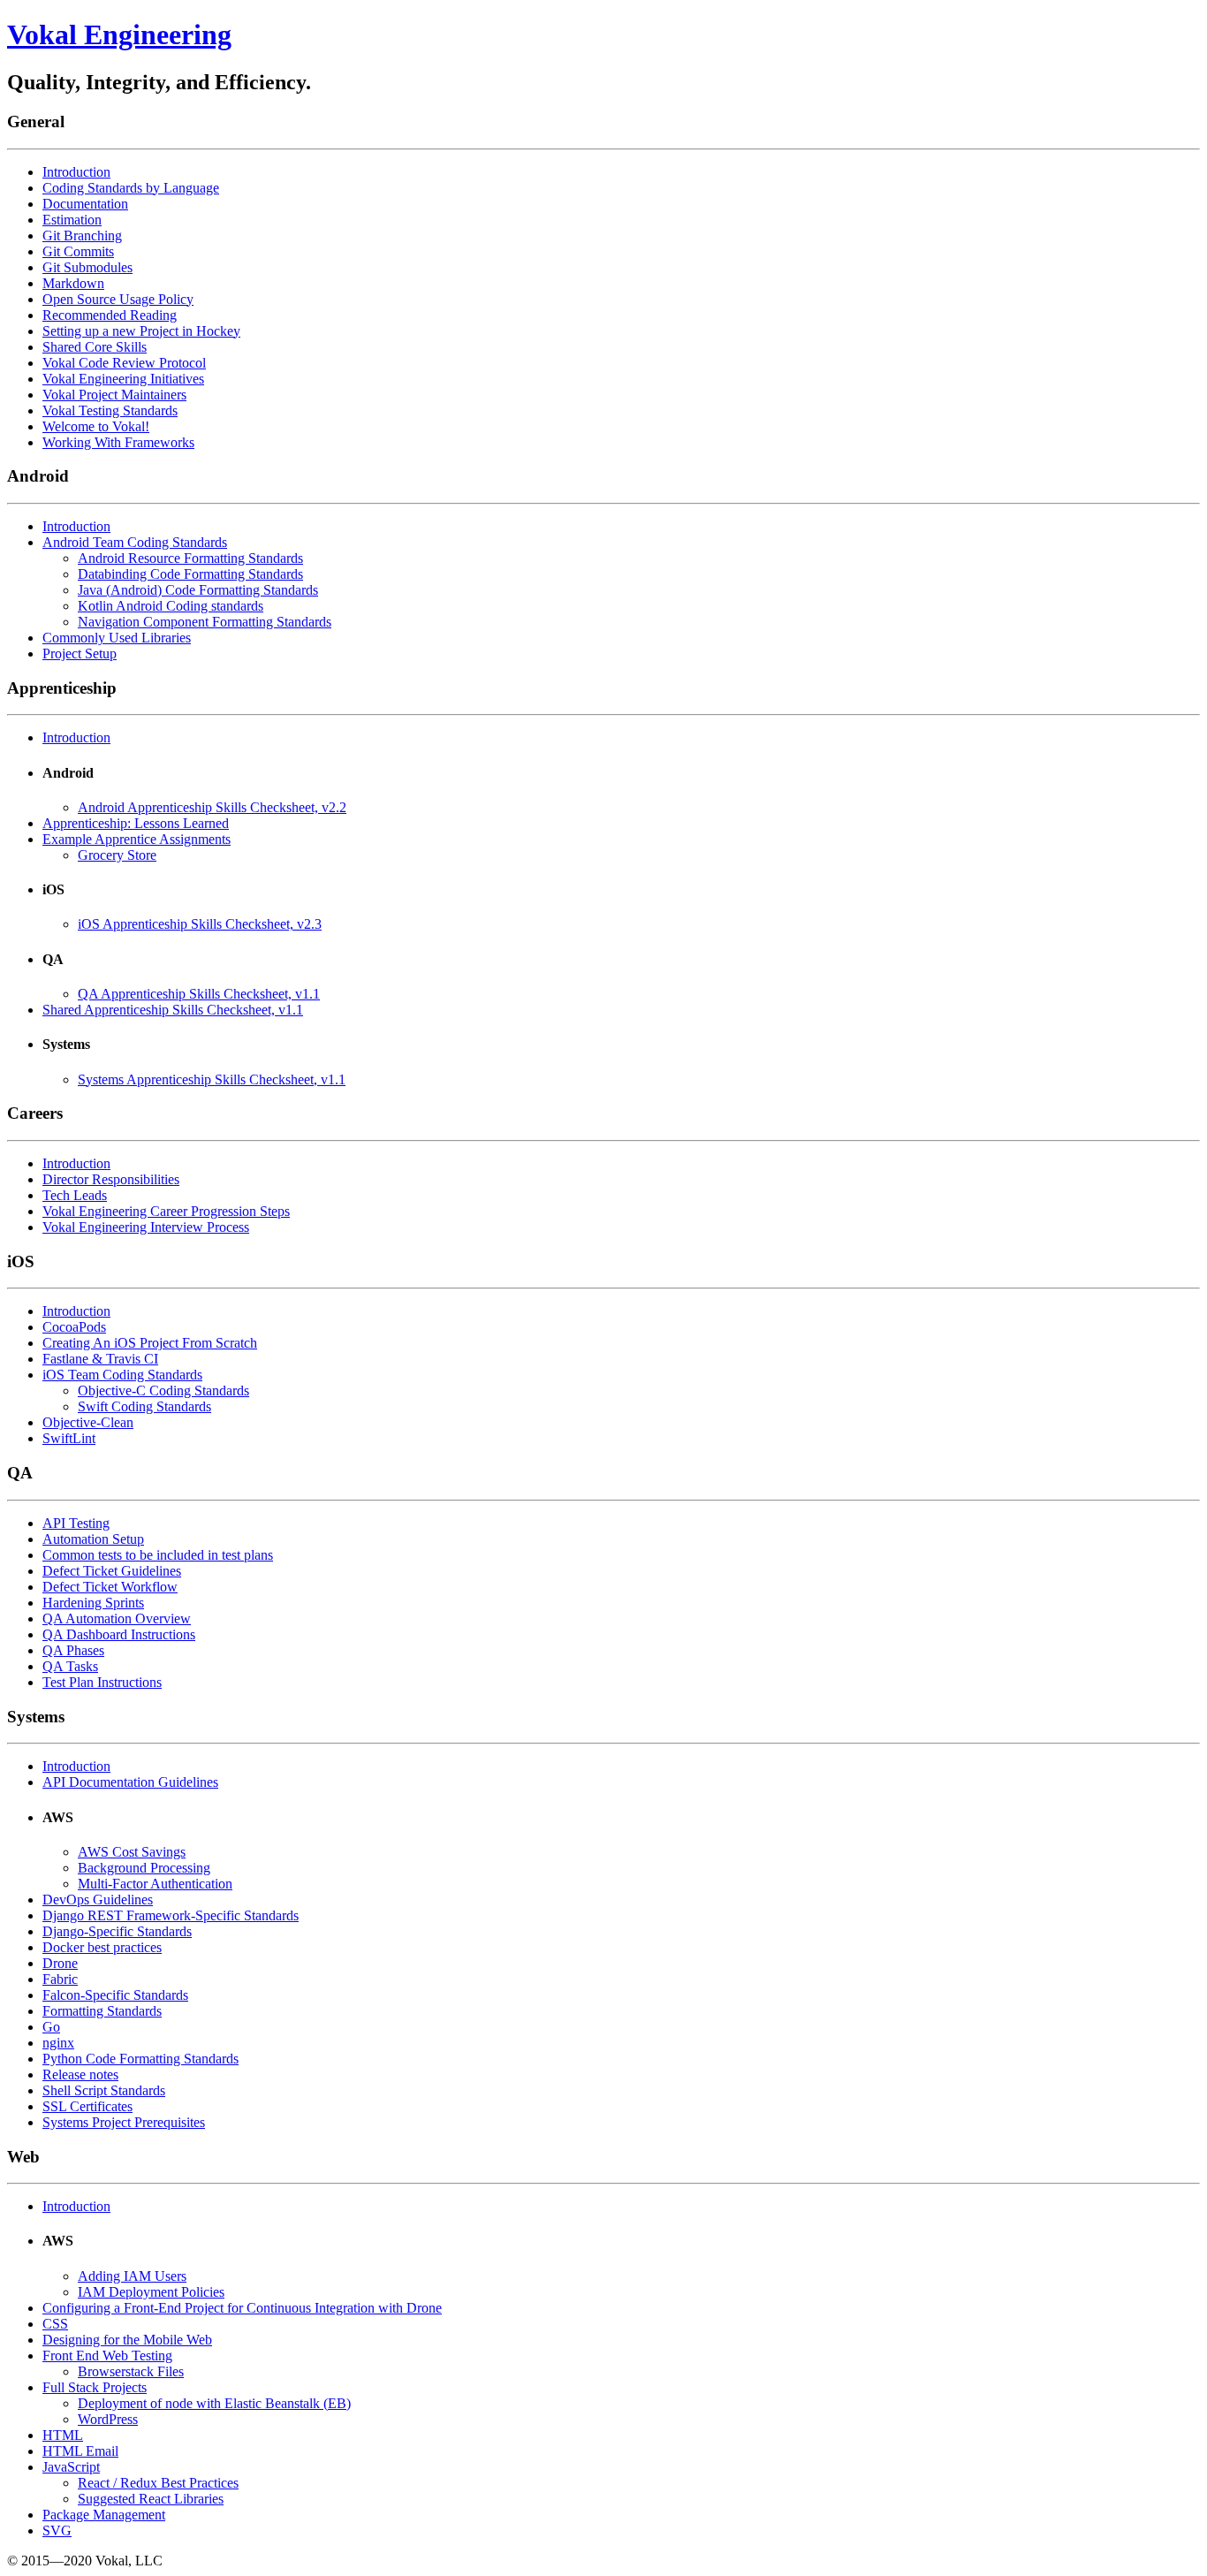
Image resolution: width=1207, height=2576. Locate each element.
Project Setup (80, 653)
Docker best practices (102, 1947)
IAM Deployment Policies (151, 2292)
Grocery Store (117, 855)
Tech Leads (75, 1195)
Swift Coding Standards (144, 1406)
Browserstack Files (131, 2371)
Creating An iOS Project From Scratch (150, 1343)
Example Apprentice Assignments (137, 839)
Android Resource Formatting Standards (190, 558)
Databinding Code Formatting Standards (190, 574)
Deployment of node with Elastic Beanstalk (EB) (214, 2403)
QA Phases (73, 1650)
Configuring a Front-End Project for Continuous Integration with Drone (242, 2308)
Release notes (80, 2074)
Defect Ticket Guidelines (112, 1571)
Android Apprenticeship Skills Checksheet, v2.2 (212, 807)
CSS (55, 2324)
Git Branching (82, 236)
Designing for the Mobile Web (127, 2340)
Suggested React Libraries (151, 2499)
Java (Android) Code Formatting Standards (198, 590)
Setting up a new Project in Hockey (141, 331)
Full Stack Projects (95, 2387)
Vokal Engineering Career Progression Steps (166, 1211)
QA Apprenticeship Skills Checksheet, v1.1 (199, 994)
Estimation (72, 220)
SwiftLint (69, 1438)
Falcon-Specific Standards (115, 1995)
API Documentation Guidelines (130, 1782)
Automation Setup (93, 1539)
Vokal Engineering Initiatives (123, 379)
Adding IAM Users (132, 2276)
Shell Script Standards (104, 2090)
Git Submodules (87, 267)
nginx (58, 2043)
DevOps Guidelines (98, 1900)
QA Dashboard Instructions (119, 1634)
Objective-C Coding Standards (163, 1391)
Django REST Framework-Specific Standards (171, 1915)
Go (51, 2027)
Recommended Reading (110, 315)
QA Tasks (70, 1666)
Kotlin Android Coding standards (171, 606)
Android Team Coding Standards (135, 542)
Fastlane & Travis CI (100, 1359)
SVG (57, 2530)
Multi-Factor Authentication (155, 1884)
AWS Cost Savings (132, 1852)
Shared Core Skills (95, 347)
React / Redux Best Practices (158, 2483)
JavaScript (71, 2467)
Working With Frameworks (118, 442)
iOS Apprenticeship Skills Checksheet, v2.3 (200, 924)
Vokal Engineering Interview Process (146, 1227)
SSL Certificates (87, 2106)
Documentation (85, 204)
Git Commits (78, 251)
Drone (60, 1963)
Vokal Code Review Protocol (124, 363)
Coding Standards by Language (131, 188)
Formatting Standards (102, 2011)
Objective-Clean (88, 1422)
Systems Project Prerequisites (124, 2122)
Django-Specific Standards (117, 1931)
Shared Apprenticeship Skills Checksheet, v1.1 (173, 1010)
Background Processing (144, 1868)
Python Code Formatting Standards (140, 2059)
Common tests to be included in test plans (158, 1555)
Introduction (76, 172)
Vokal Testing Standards (110, 410)
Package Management (104, 2515)
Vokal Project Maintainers (114, 395)
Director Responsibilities (111, 1179)
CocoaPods (74, 1327)
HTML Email (80, 2451)
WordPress (108, 2419)
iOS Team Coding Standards (122, 1375)
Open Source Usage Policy (118, 299)
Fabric (60, 1979)
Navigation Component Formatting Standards (205, 622)
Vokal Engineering (119, 34)
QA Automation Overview (117, 1619)
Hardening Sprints (93, 1603)
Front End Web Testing (107, 2356)
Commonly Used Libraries (117, 638)
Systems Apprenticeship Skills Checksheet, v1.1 (212, 1079)
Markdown (73, 283)
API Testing (76, 1523)
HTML (63, 2435)
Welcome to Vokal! (96, 426)
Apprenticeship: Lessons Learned (136, 823)
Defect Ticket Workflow (110, 1587)
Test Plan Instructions (102, 1682)
